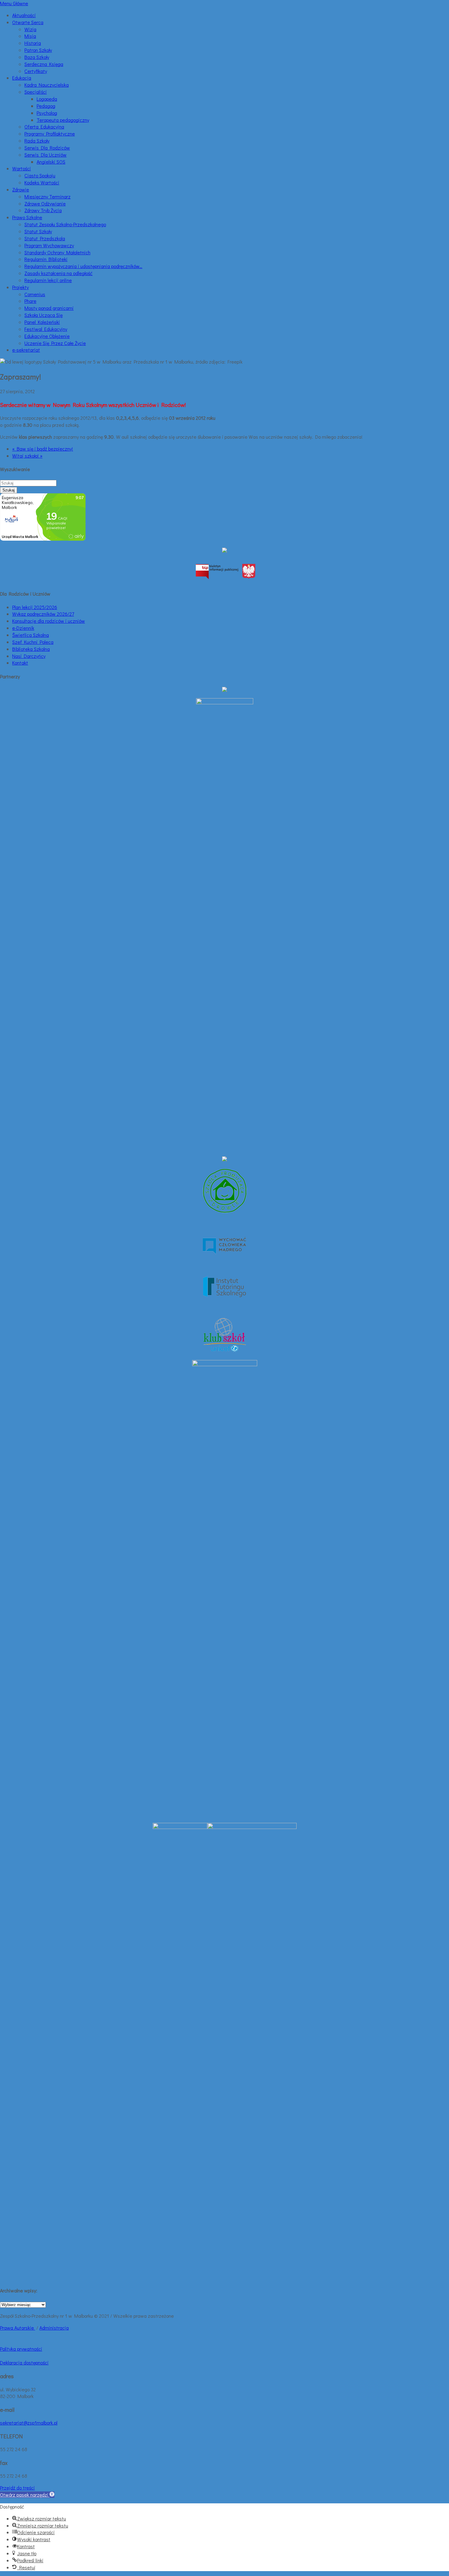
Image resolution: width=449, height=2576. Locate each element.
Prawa (7, 2328)
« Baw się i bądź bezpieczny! (43, 449)
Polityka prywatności (21, 2349)
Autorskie (25, 2328)
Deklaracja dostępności (24, 2362)
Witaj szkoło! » (27, 456)
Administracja (54, 2328)
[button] (27, 2495)
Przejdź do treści (17, 2488)
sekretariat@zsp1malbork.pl (29, 2423)
